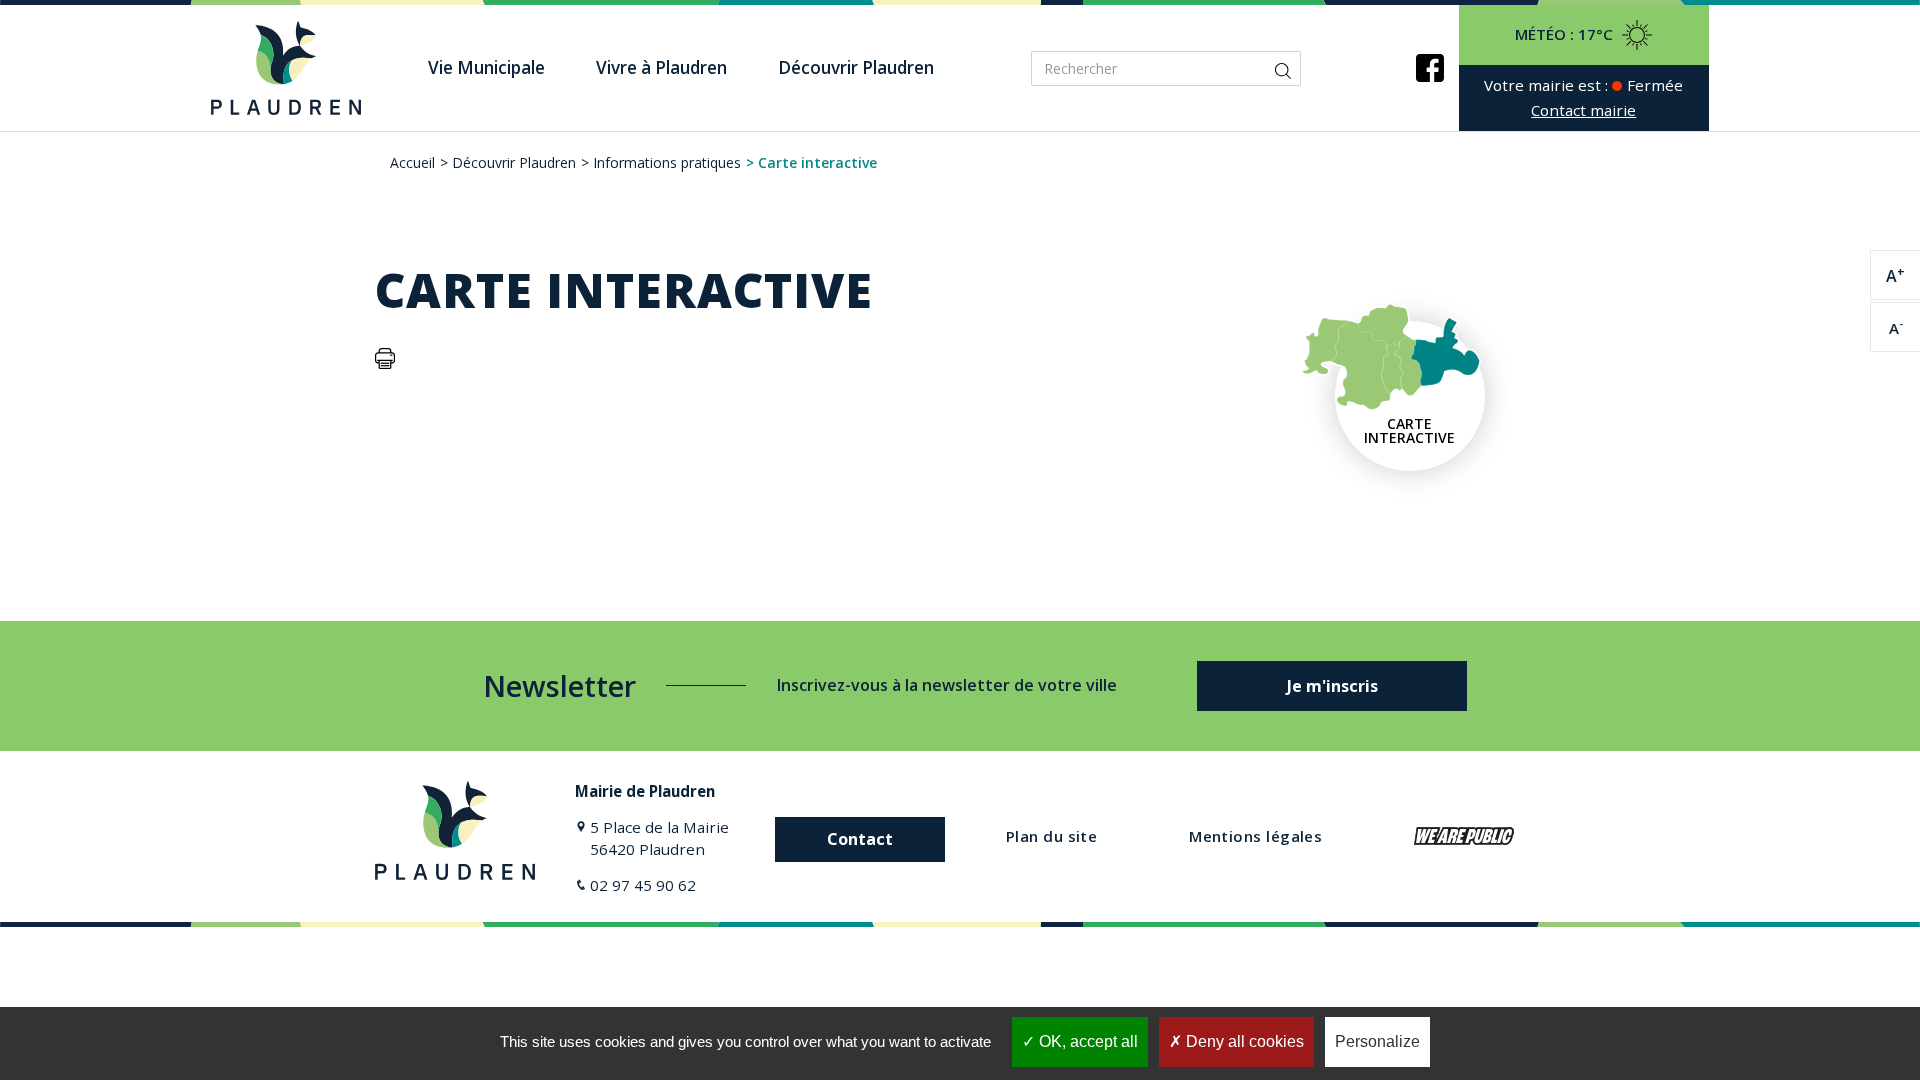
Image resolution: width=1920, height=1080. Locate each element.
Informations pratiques (667, 162)
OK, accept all (1086, 1041)
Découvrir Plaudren (514, 162)
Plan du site (1051, 836)
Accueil (412, 162)
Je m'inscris (1332, 686)
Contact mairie (1583, 110)
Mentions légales (1255, 836)
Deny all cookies (1243, 1041)
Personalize (1377, 1041)
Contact (860, 839)
